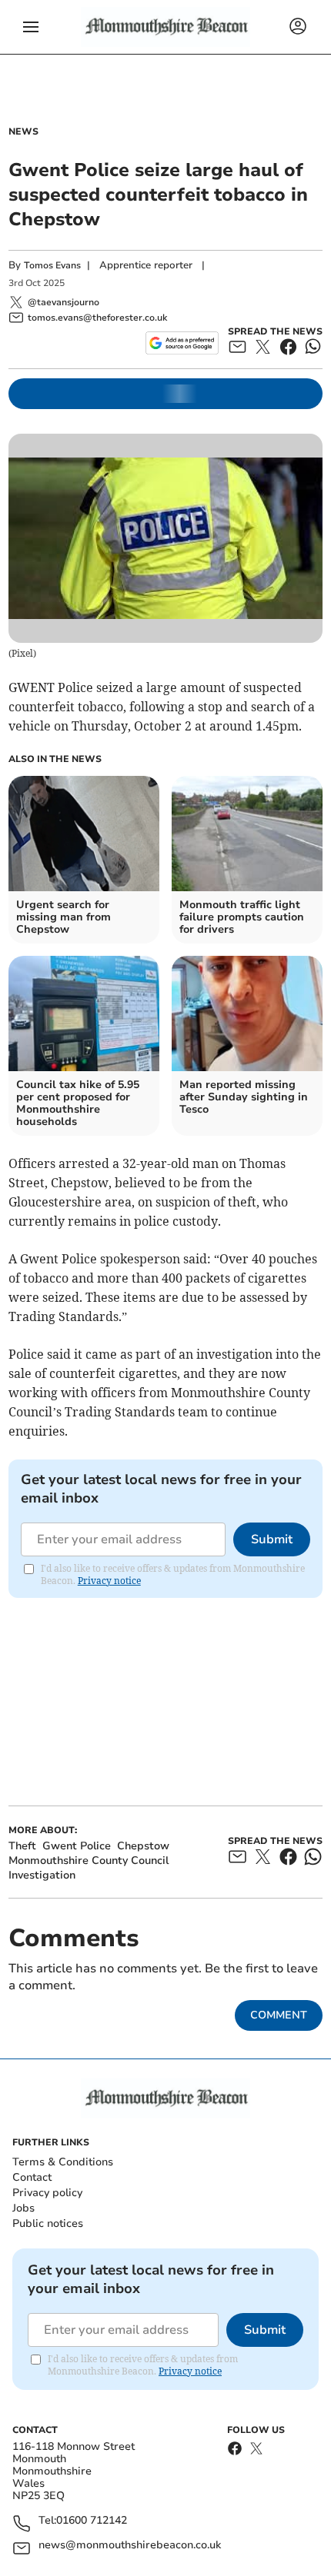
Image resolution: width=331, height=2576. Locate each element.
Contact (32, 2177)
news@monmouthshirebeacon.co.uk (130, 2546)
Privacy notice (109, 1581)
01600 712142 (92, 2521)
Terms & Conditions (63, 2162)
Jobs (23, 2208)
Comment (279, 2015)
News (23, 131)
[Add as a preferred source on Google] (182, 343)
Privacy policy (47, 2193)
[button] (31, 27)
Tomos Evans (52, 265)
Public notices (48, 2223)
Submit (272, 1539)
